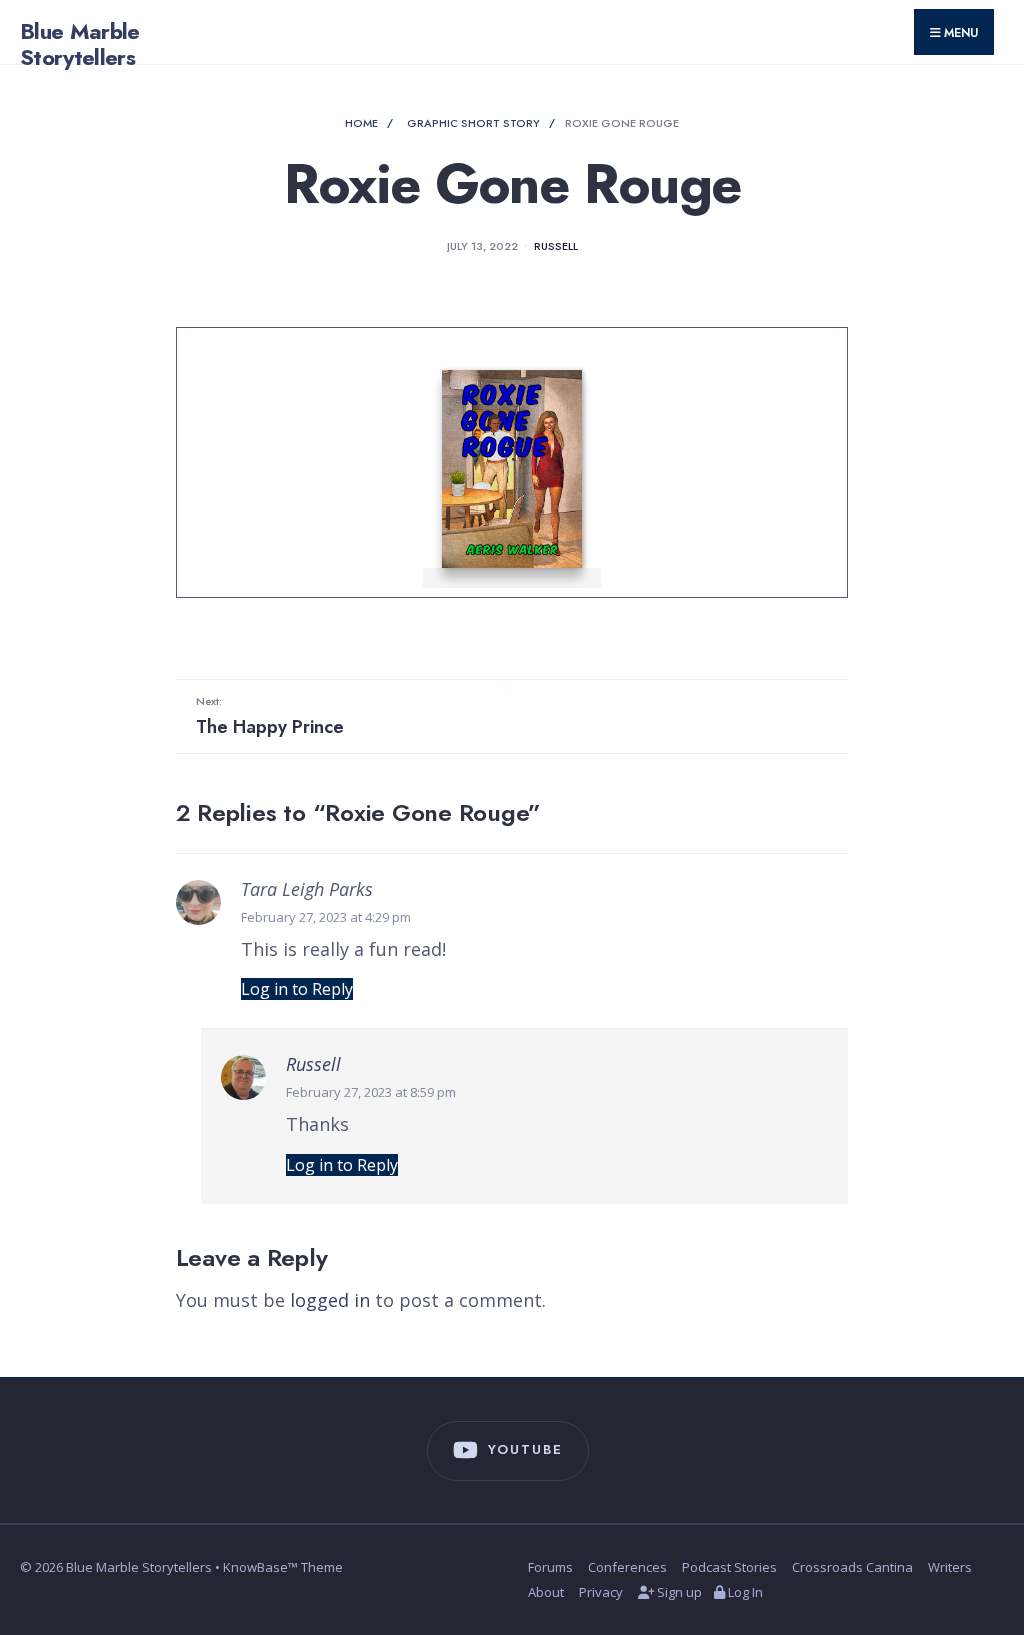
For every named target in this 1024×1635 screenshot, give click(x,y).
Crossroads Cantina (852, 1567)
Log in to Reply (297, 989)
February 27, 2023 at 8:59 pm (371, 1092)
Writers (950, 1567)
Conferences (627, 1567)
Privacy (601, 1592)
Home (361, 123)
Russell (556, 246)
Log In (744, 1592)
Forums (550, 1567)
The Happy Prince (270, 716)
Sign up (678, 1592)
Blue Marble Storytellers (80, 44)
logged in (330, 1300)
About (546, 1592)
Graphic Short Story (473, 123)
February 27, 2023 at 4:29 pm (326, 917)
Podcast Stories (729, 1567)
